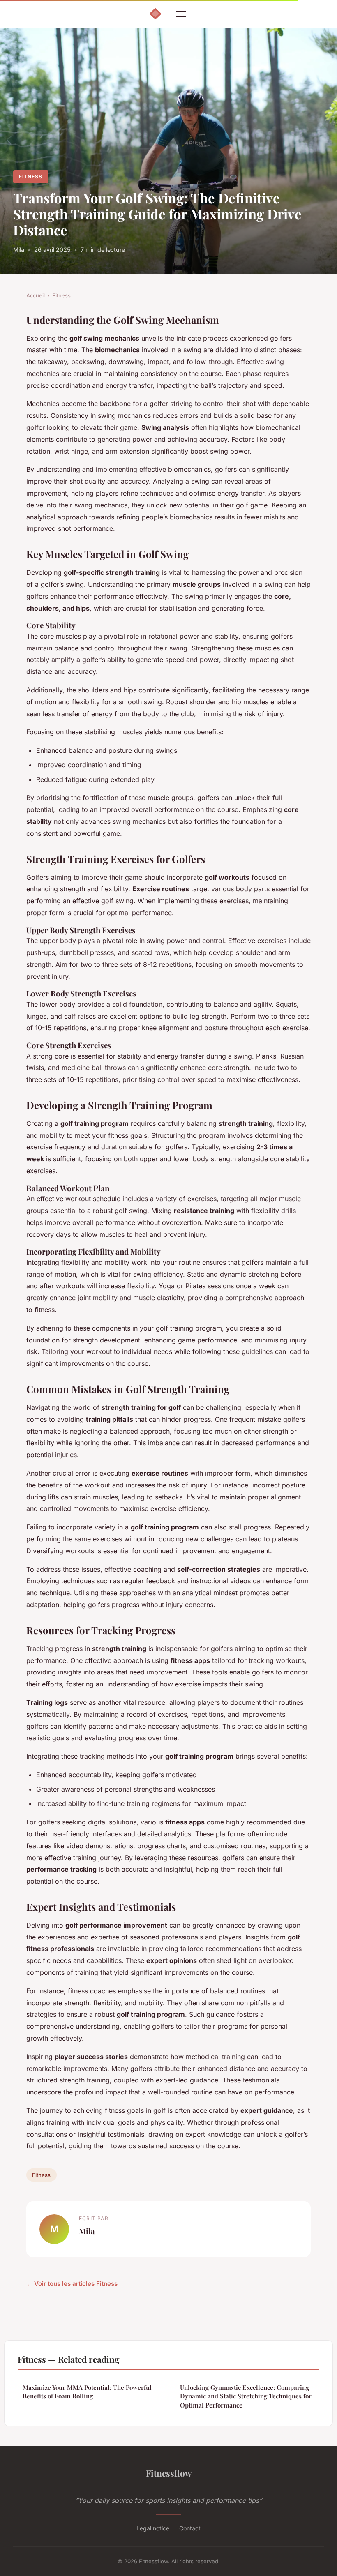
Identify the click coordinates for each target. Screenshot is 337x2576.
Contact (190, 2528)
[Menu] (181, 14)
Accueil (36, 295)
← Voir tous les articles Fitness (72, 2284)
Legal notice (153, 2528)
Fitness (31, 176)
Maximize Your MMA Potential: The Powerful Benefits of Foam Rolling (87, 2392)
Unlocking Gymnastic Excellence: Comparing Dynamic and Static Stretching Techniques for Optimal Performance (246, 2396)
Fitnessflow (169, 2473)
